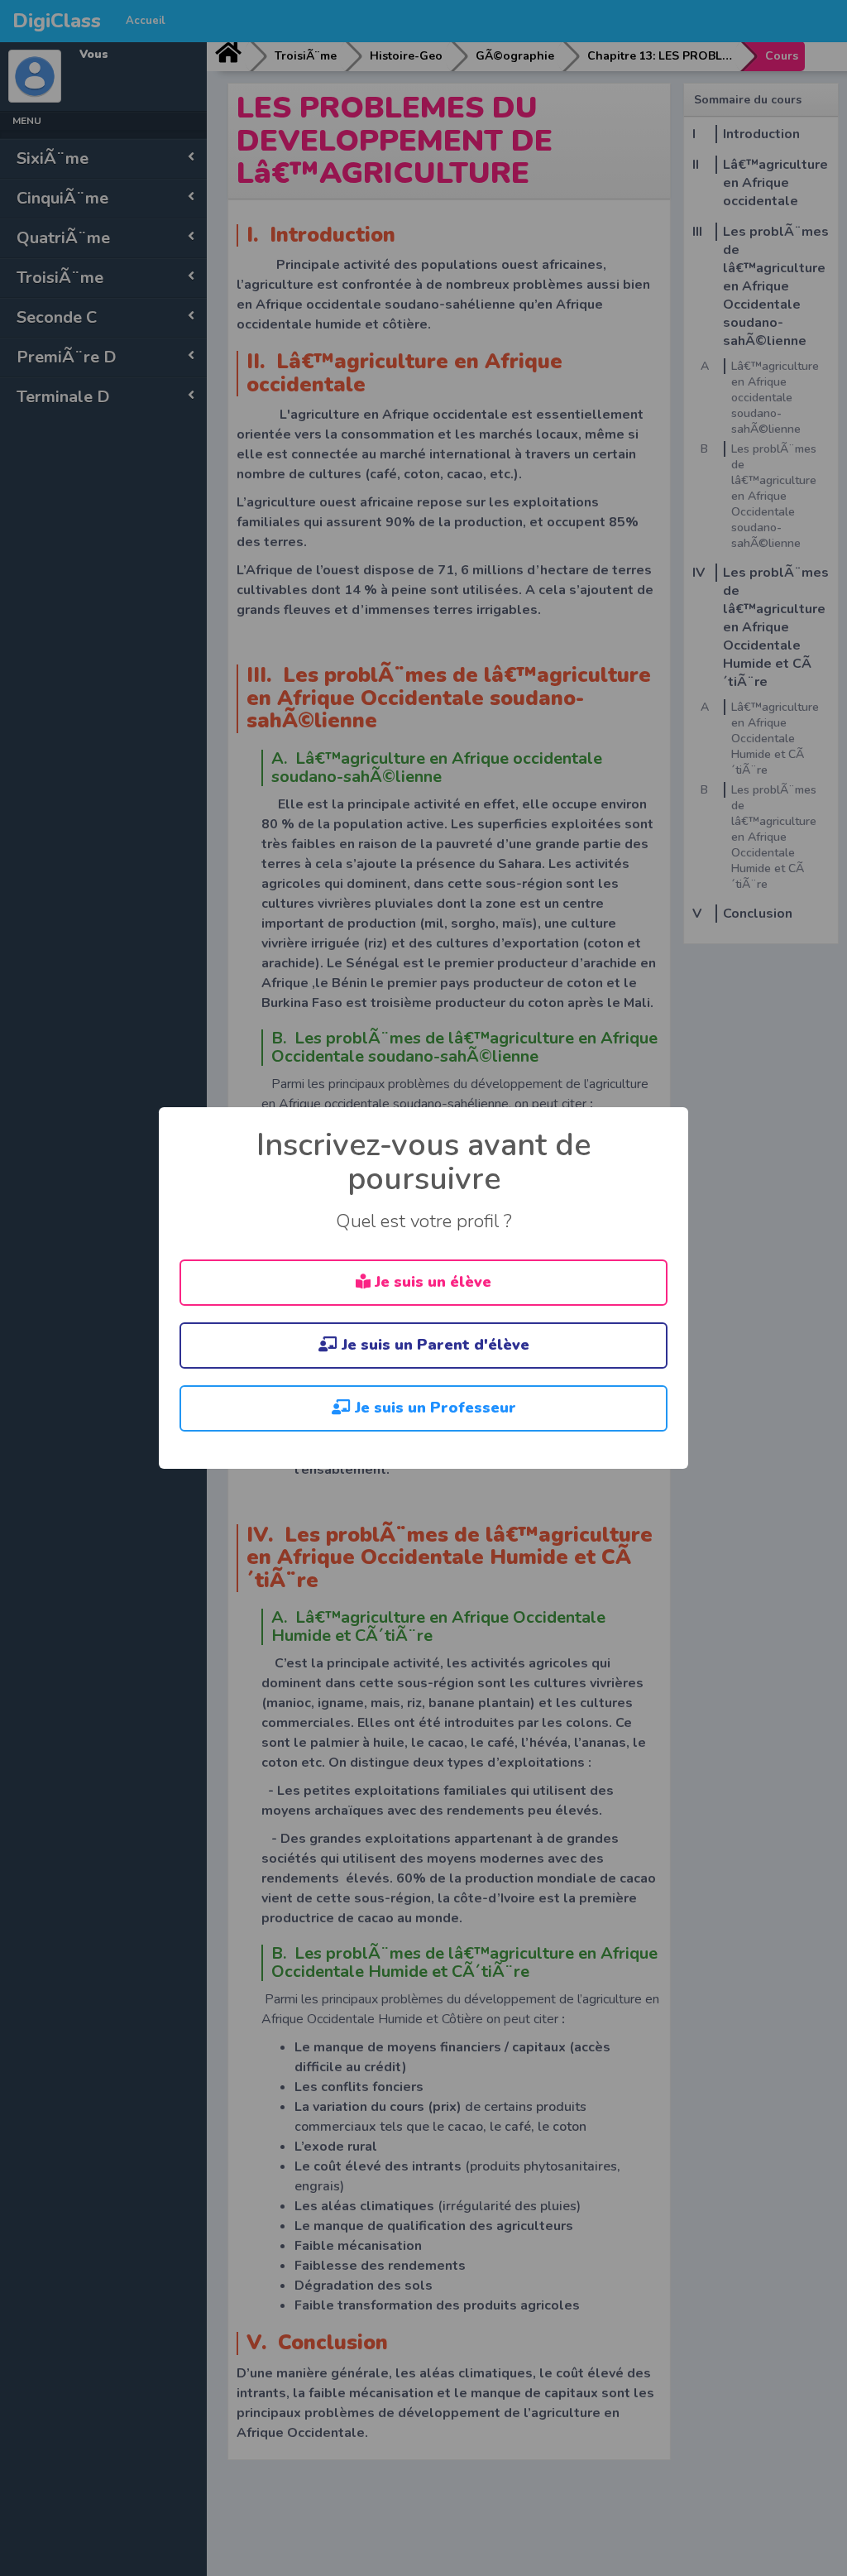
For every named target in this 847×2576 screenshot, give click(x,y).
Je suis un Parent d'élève (433, 1345)
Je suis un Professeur (433, 1408)
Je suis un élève (431, 1282)
